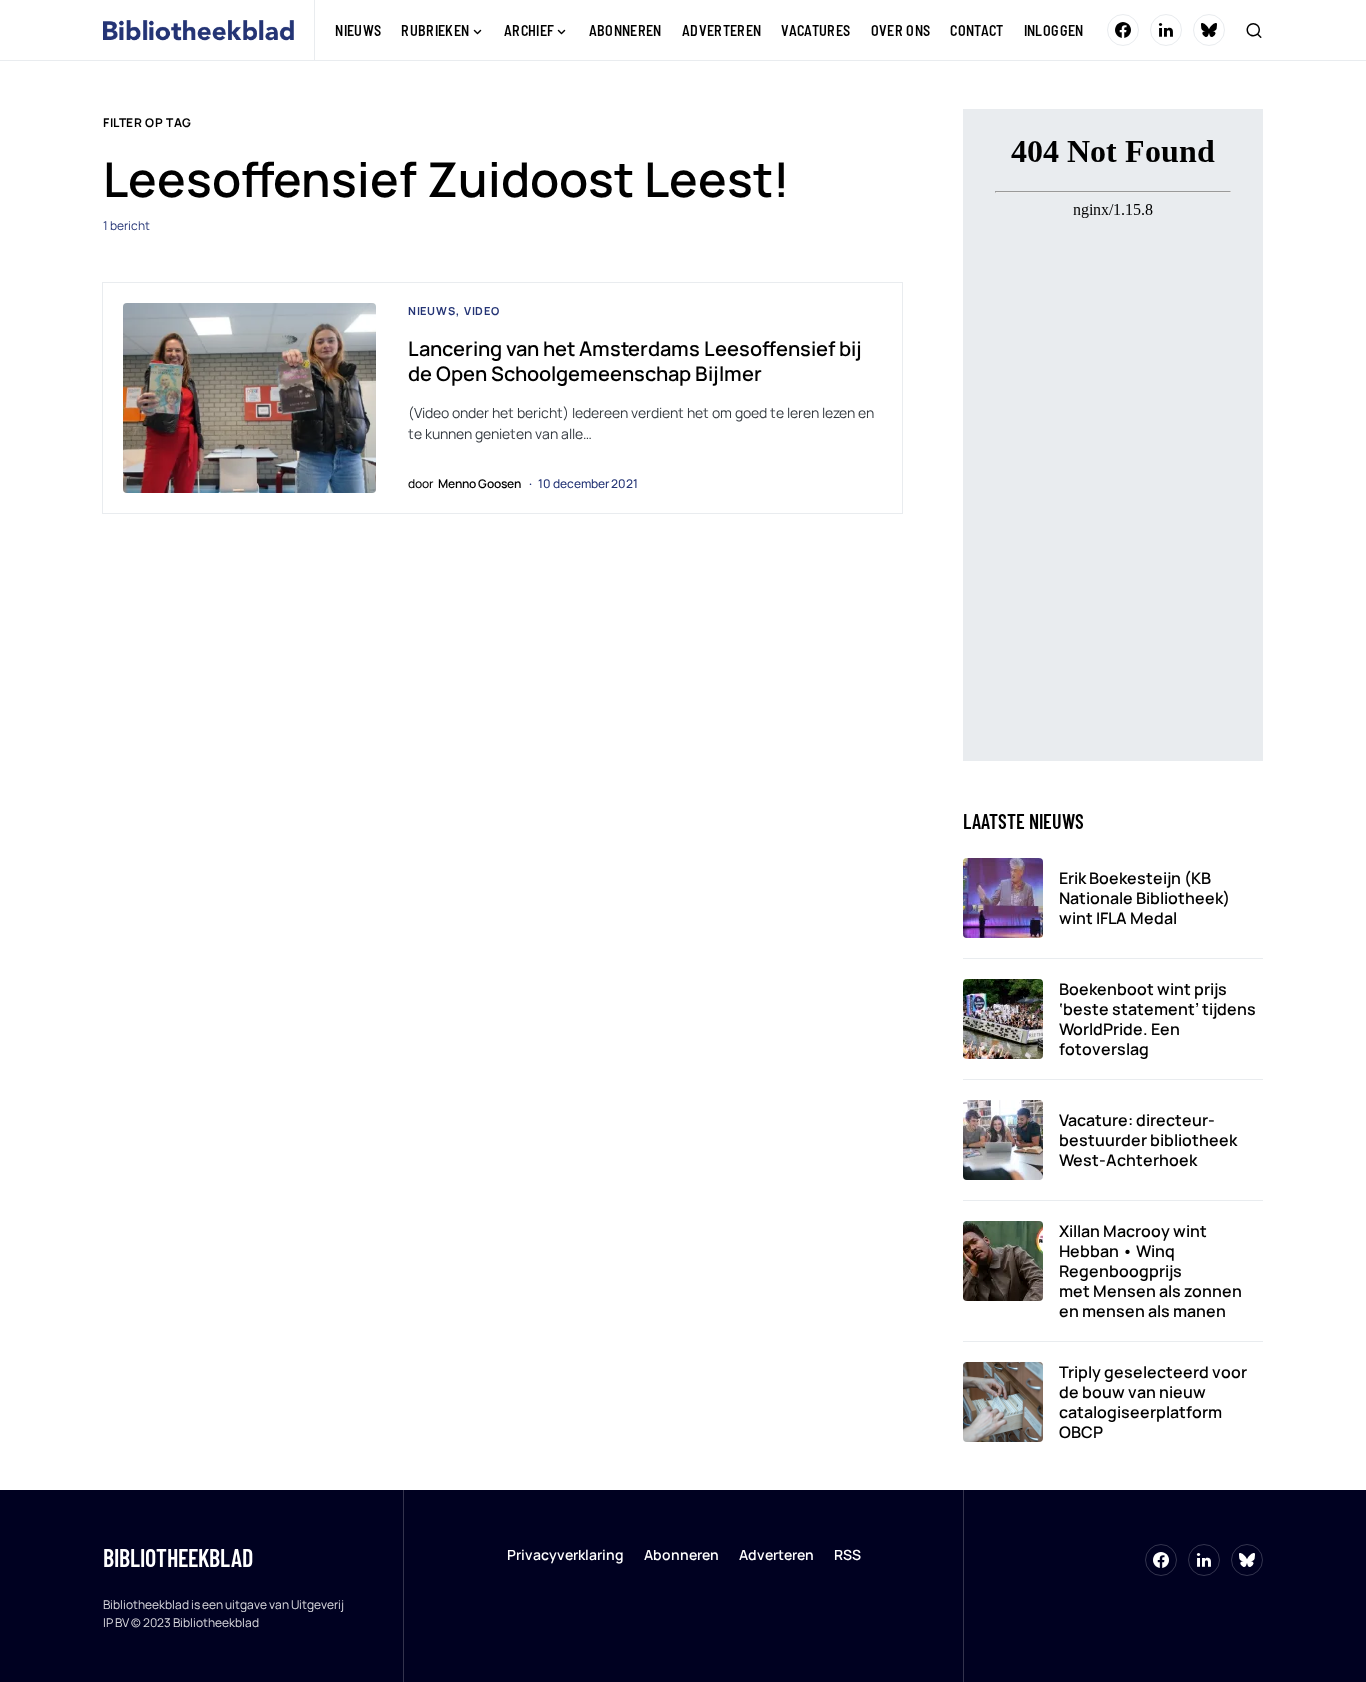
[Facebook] (1123, 30)
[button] (1254, 30)
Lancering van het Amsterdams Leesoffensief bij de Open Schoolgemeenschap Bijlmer (635, 361)
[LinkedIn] (1166, 30)
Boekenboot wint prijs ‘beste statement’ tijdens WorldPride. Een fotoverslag (1157, 1019)
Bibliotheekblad (178, 1557)
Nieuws (432, 310)
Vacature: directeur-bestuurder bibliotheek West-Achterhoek (1148, 1140)
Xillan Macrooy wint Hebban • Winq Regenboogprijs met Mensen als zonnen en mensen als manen (1150, 1271)
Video (482, 310)
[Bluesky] (1209, 30)
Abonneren (681, 1554)
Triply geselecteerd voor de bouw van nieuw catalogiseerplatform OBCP (1153, 1402)
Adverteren (776, 1554)
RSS (847, 1554)
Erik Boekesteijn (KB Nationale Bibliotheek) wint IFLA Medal (1144, 898)
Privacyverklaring (565, 1554)
